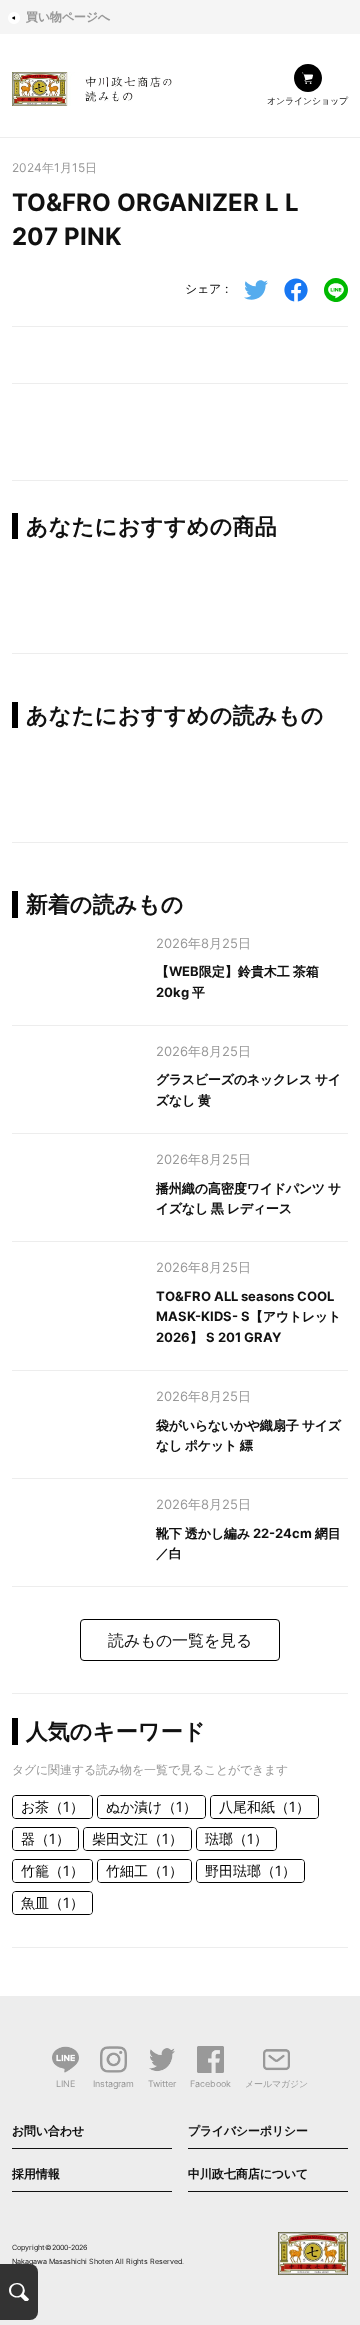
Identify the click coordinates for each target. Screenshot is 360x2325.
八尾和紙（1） (264, 1806)
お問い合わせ (48, 2130)
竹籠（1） (52, 1870)
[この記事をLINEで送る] (336, 290)
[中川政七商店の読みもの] (92, 85)
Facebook (210, 2083)
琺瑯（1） (236, 1838)
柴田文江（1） (137, 1838)
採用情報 (36, 2173)
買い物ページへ (68, 16)
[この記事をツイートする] (256, 290)
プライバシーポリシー (248, 2130)
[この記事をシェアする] (296, 290)
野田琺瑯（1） (250, 1870)
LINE (65, 2083)
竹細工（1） (144, 1870)
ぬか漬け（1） (151, 1806)
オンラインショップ (307, 100)
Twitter (162, 2083)
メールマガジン (276, 2083)
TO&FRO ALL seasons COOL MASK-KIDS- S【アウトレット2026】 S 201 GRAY (248, 1317)
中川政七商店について (248, 2173)
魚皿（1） (52, 1902)
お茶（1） (52, 1806)
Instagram (113, 2083)
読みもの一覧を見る (180, 1640)
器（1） (45, 1838)
